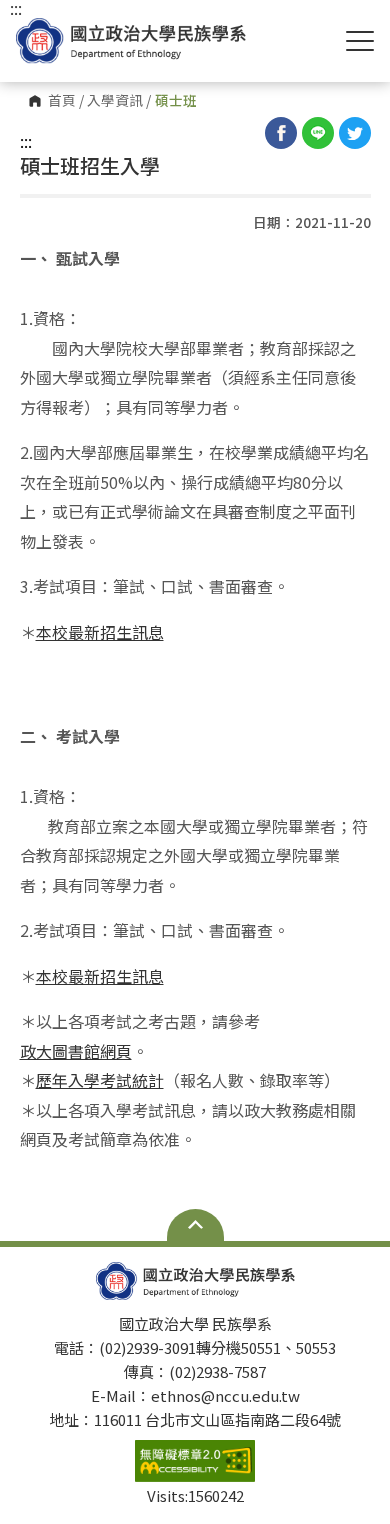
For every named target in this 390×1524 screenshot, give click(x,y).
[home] (131, 40)
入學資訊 (115, 101)
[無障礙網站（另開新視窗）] (195, 1461)
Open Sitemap (195, 1225)
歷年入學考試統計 (100, 1080)
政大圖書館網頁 (76, 1051)
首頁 (62, 101)
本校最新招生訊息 (100, 632)
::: (26, 141)
